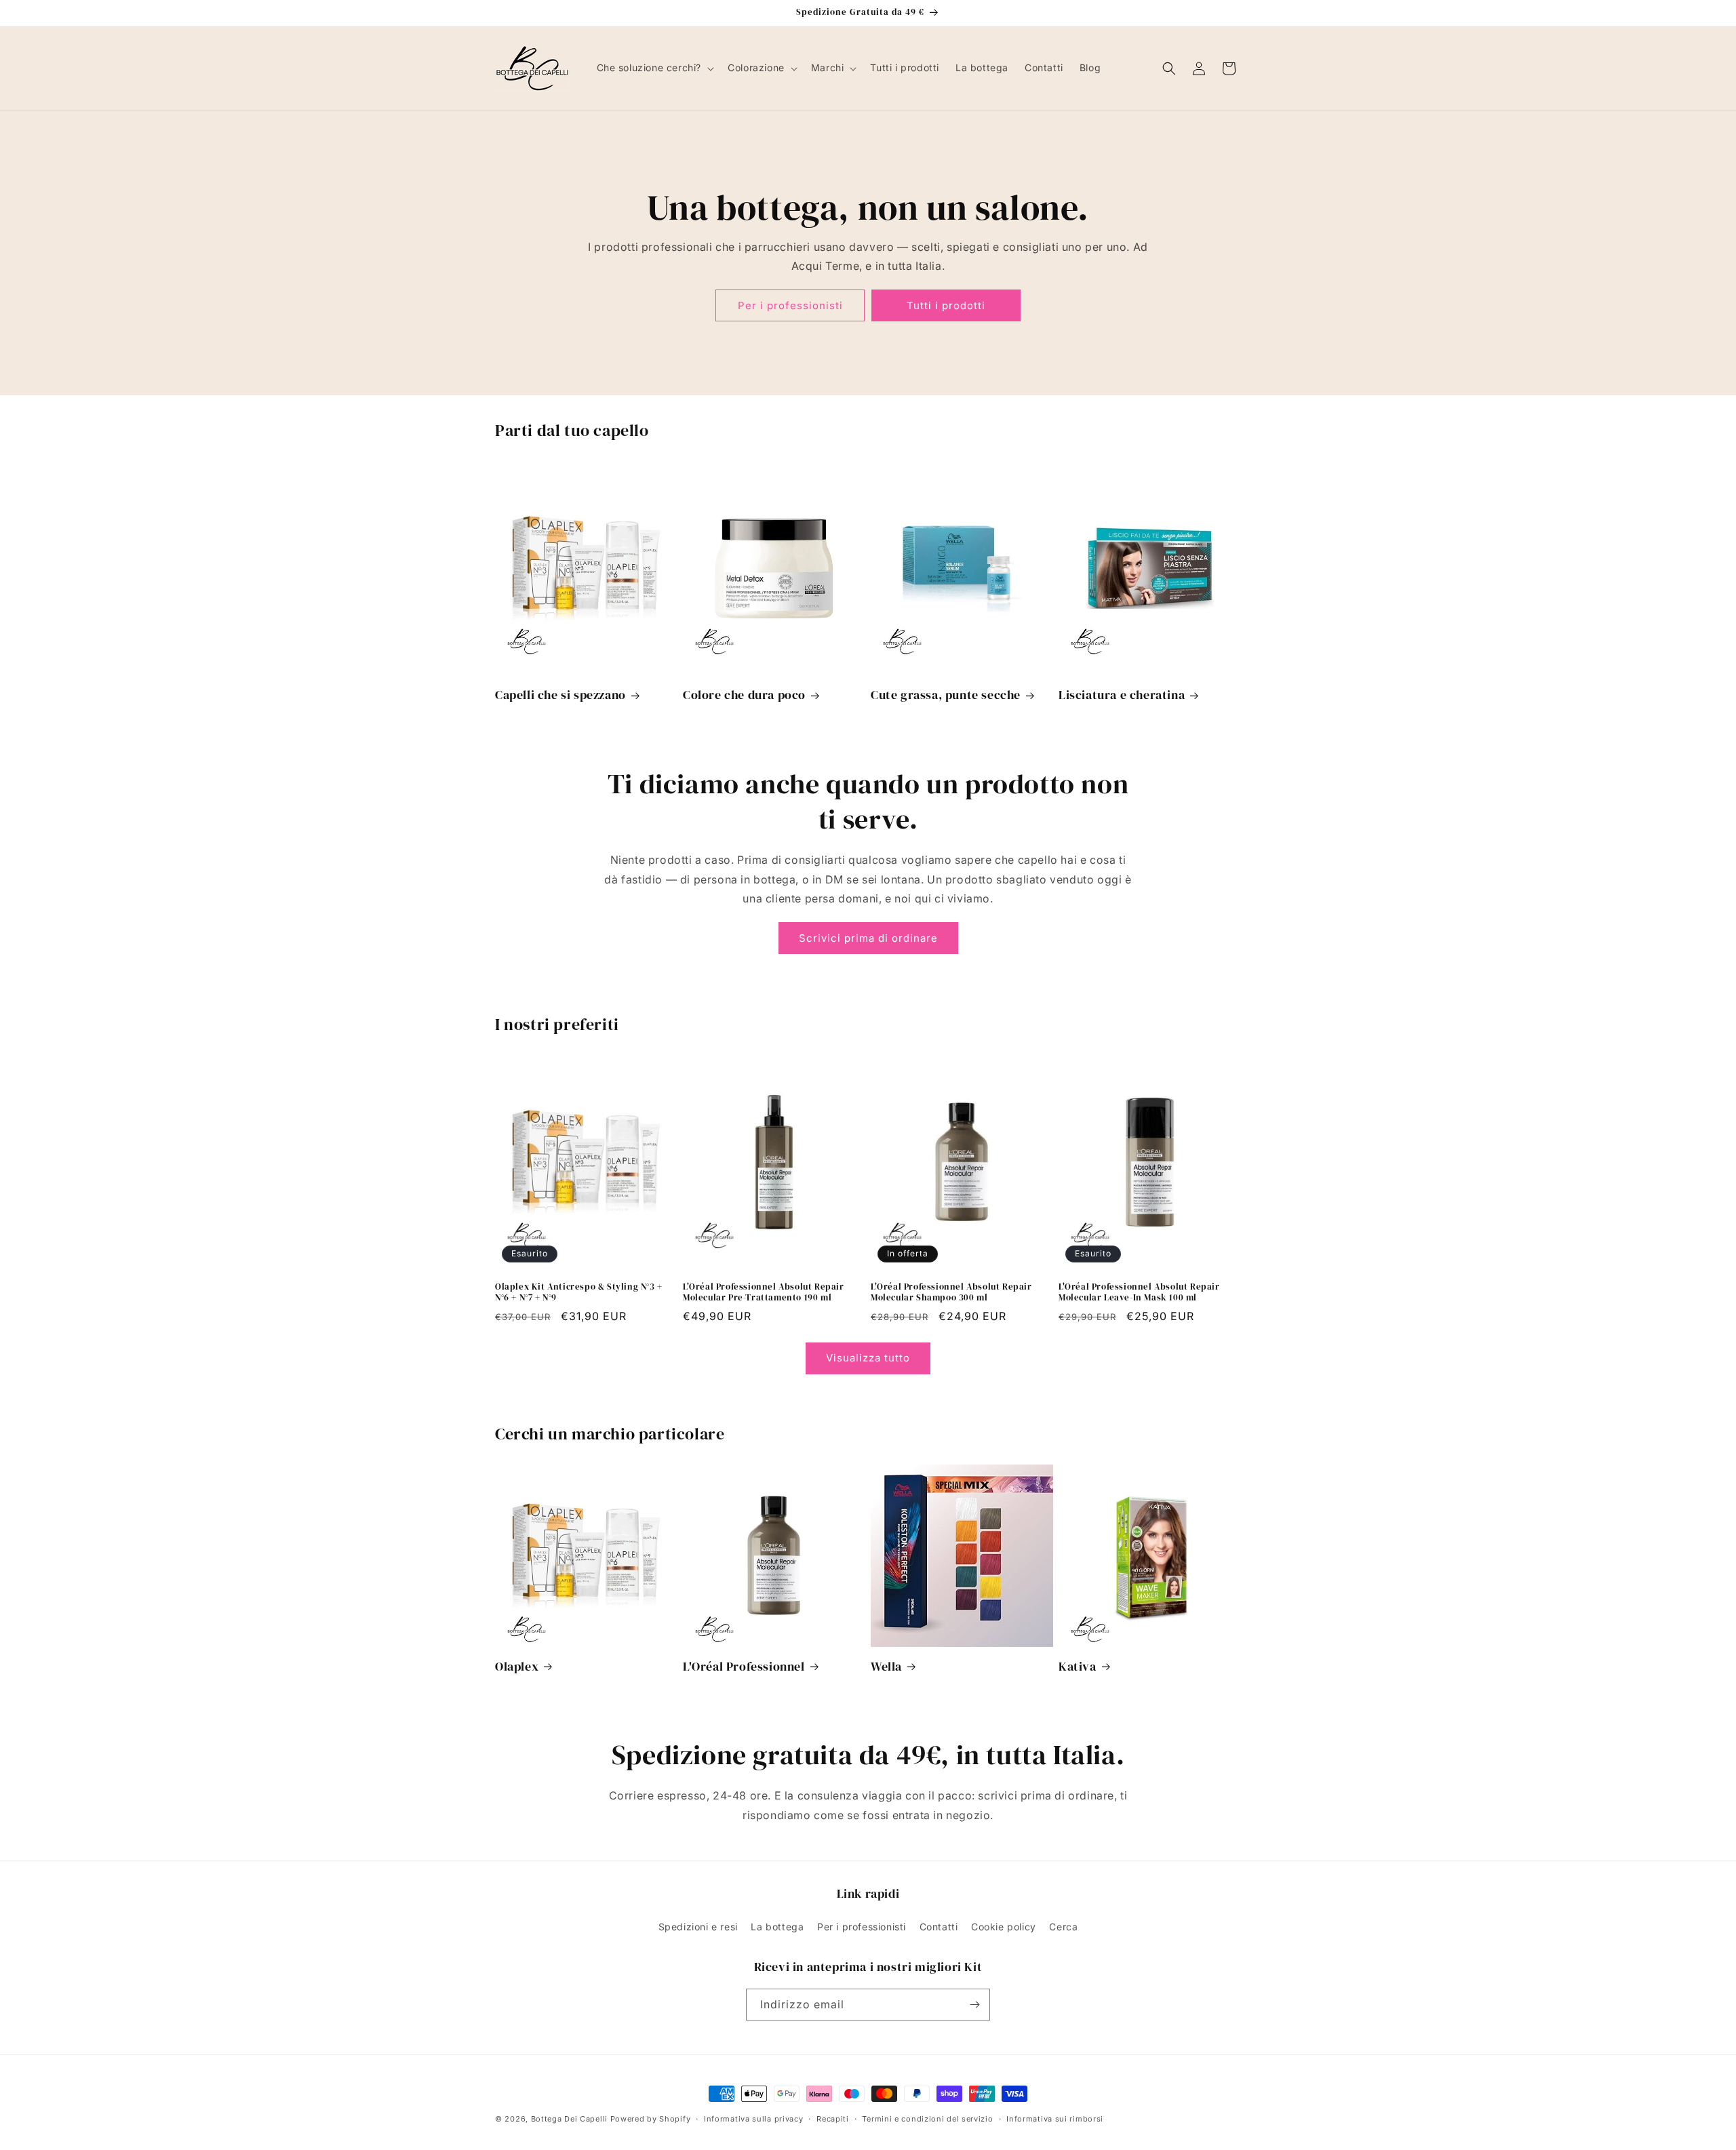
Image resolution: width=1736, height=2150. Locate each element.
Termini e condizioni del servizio (927, 2119)
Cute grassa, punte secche (946, 695)
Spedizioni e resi (698, 1927)
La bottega (777, 1927)
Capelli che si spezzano (560, 695)
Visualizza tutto (868, 1358)
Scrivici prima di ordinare (868, 938)
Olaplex (517, 1666)
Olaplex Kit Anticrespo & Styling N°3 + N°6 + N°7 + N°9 (579, 1293)
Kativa (1078, 1666)
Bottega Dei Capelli (569, 2119)
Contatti (939, 1927)
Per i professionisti (790, 305)
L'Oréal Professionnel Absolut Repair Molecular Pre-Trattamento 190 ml (764, 1293)
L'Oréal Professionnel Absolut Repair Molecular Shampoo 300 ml (951, 1293)
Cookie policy (1004, 1927)
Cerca (1063, 1927)
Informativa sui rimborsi (1055, 2119)
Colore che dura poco (744, 695)
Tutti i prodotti (946, 305)
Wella (886, 1666)
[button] (654, 68)
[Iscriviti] (974, 2005)
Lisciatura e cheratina (1122, 695)
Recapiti (833, 2119)
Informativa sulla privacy (754, 2119)
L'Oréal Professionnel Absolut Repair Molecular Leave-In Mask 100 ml (1139, 1293)
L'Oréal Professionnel (744, 1666)
